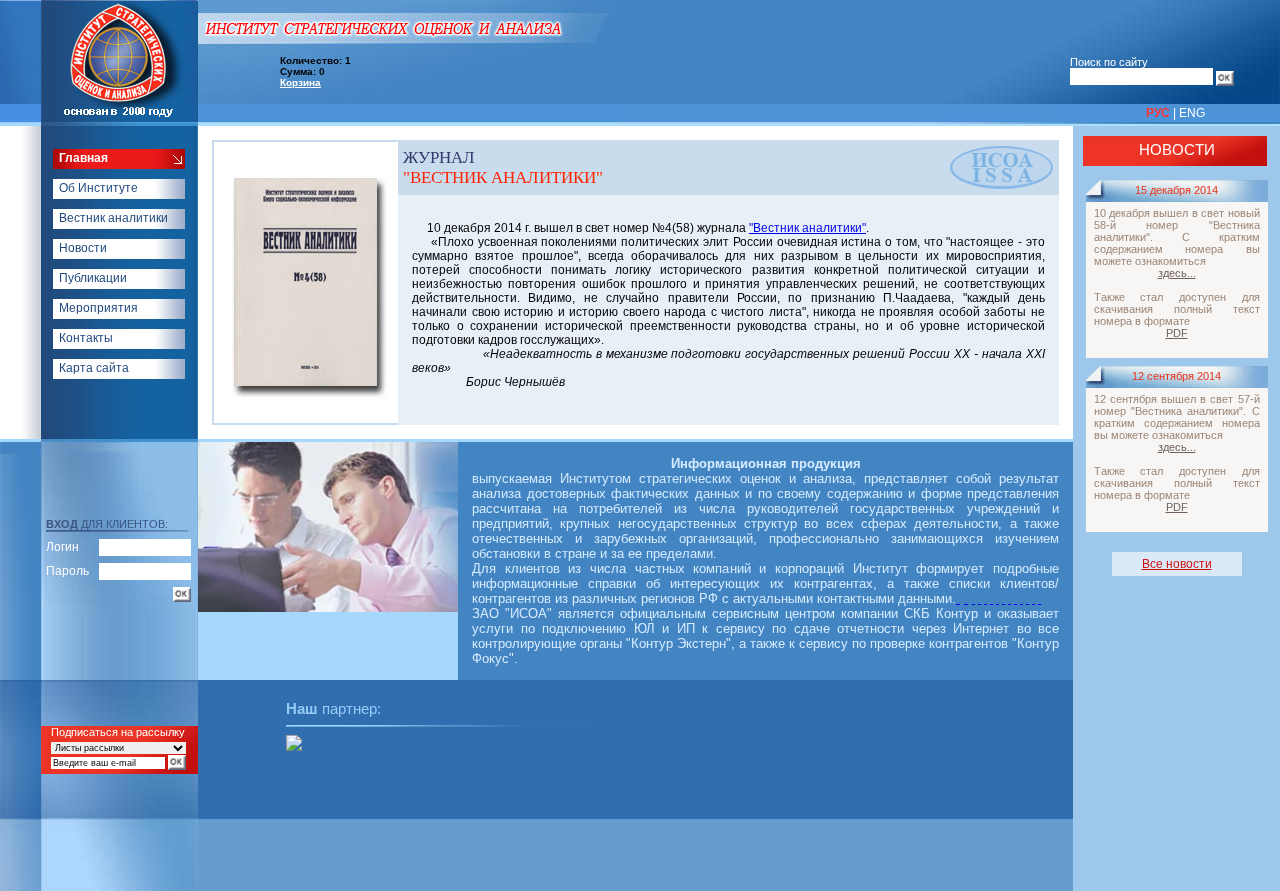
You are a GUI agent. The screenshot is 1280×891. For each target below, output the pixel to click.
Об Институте (98, 188)
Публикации (93, 278)
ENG (1192, 113)
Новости (83, 248)
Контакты (86, 338)
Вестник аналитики (113, 218)
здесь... (1177, 273)
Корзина (300, 82)
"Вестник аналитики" (807, 228)
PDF (1177, 333)
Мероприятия (98, 308)
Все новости (1177, 564)
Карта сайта (94, 368)
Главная (83, 158)
